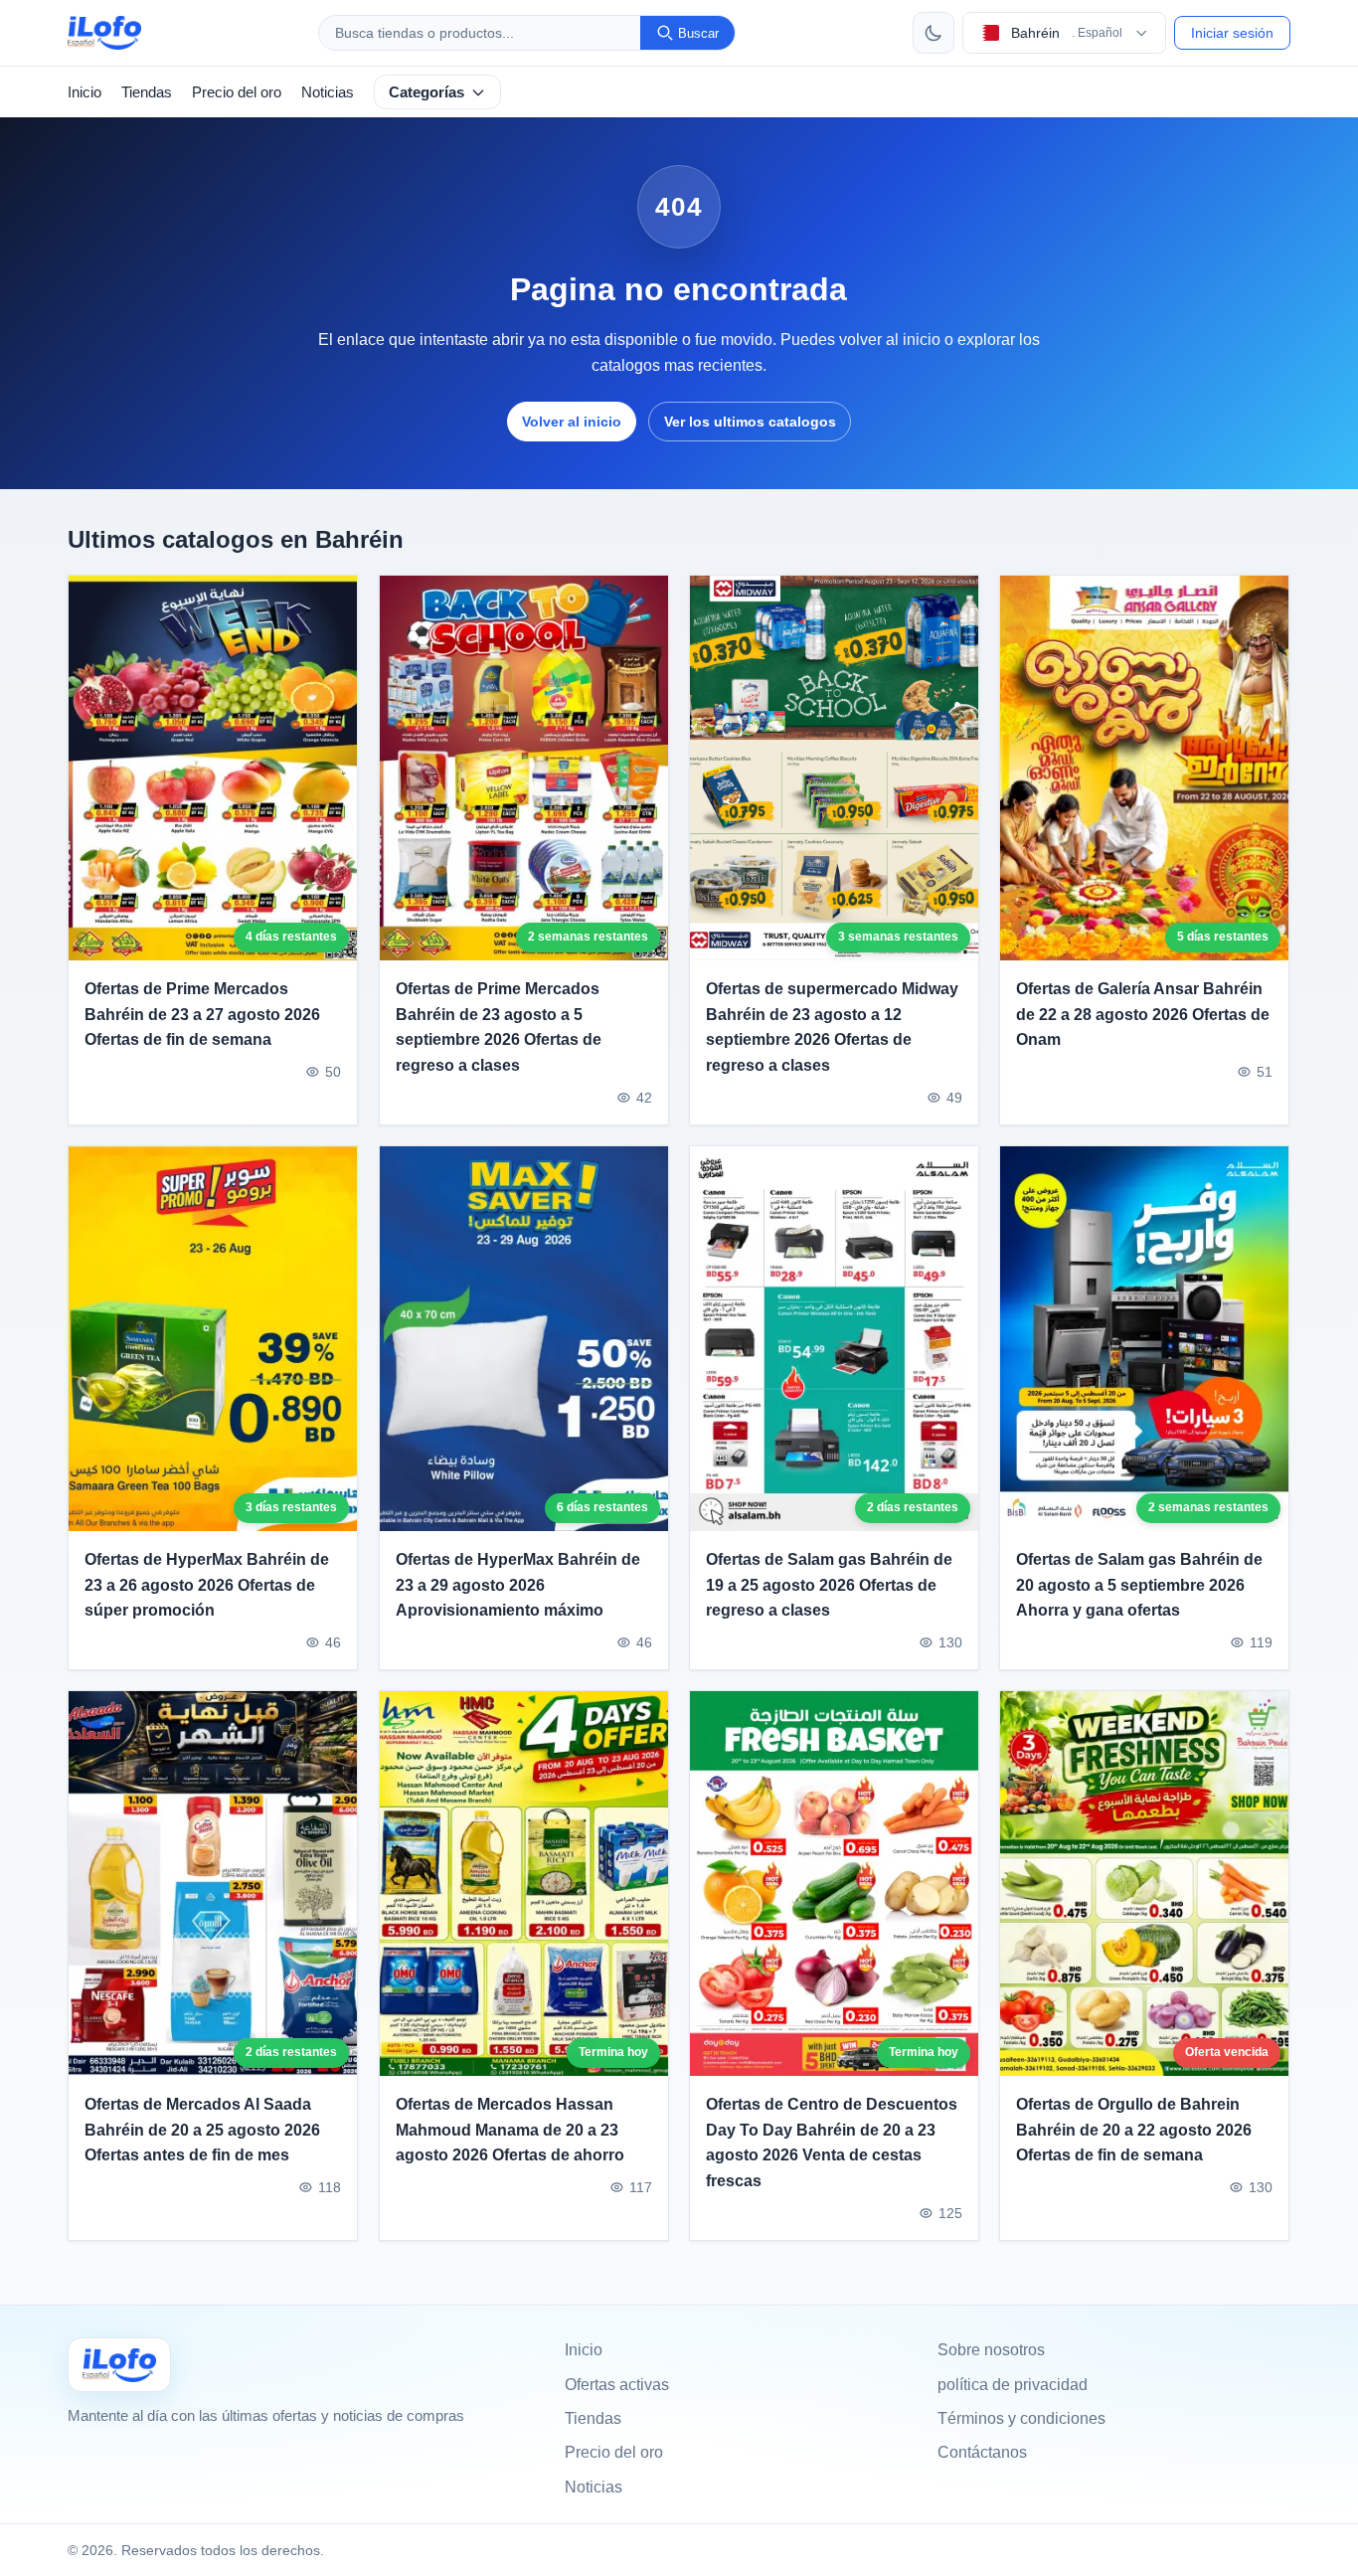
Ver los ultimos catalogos (750, 422)
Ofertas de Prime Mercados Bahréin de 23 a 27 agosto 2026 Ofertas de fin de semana (202, 1014)
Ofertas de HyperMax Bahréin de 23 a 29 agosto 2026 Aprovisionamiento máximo (518, 1585)
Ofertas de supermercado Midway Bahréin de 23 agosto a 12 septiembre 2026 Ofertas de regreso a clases (832, 1027)
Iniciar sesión (1232, 33)
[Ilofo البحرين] (119, 2365)
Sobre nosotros (991, 2350)
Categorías (426, 92)
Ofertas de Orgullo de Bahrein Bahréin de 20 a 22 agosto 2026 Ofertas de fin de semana (1134, 2131)
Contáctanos (982, 2452)
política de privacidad (1013, 2385)
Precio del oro (237, 92)
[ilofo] (104, 33)
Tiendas (147, 92)
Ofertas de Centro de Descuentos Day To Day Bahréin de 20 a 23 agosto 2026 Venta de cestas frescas (832, 2144)
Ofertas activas (617, 2385)
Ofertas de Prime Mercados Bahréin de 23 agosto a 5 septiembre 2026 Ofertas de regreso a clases (499, 1027)
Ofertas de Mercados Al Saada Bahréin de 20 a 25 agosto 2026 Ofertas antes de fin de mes (202, 2131)
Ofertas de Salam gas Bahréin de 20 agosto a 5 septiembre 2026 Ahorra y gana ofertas (1139, 1585)
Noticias (328, 92)
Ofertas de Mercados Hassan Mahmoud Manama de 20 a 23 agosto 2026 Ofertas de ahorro (510, 2131)
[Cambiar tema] (934, 33)
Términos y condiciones (1021, 2418)
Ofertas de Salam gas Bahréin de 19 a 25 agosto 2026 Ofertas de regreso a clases (829, 1585)
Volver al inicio (572, 422)
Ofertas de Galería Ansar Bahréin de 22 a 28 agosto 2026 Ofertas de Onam (1143, 1014)
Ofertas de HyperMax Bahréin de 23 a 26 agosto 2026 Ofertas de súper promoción (207, 1585)
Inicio (85, 92)
